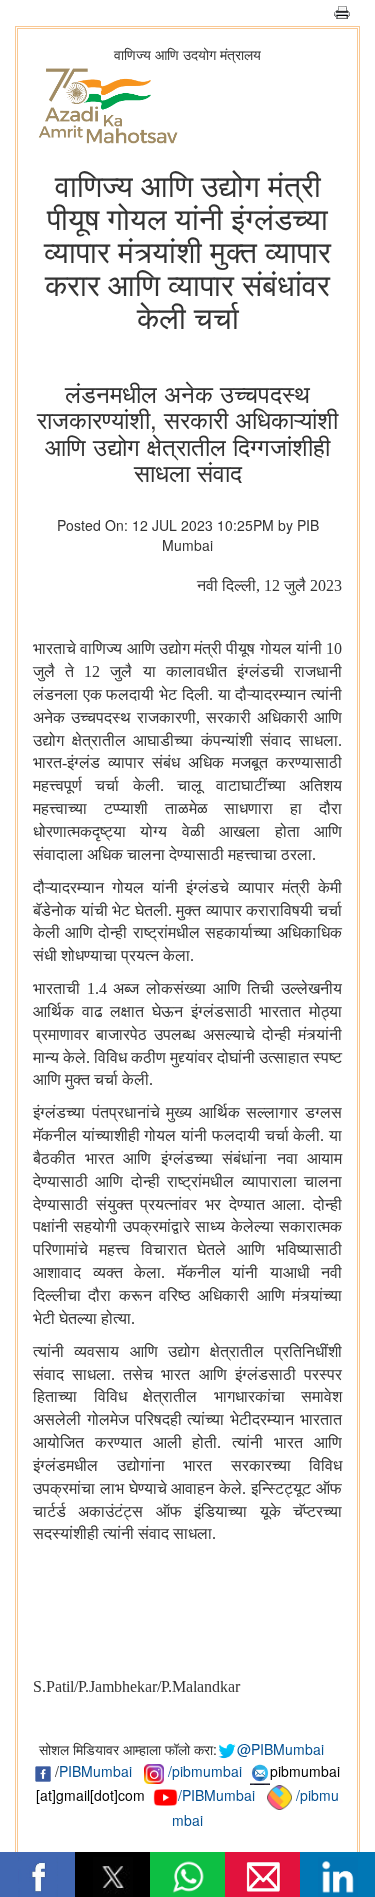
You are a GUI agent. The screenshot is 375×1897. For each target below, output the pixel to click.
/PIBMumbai (216, 1795)
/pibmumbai (205, 1771)
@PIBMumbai (280, 1749)
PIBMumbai (95, 1771)
